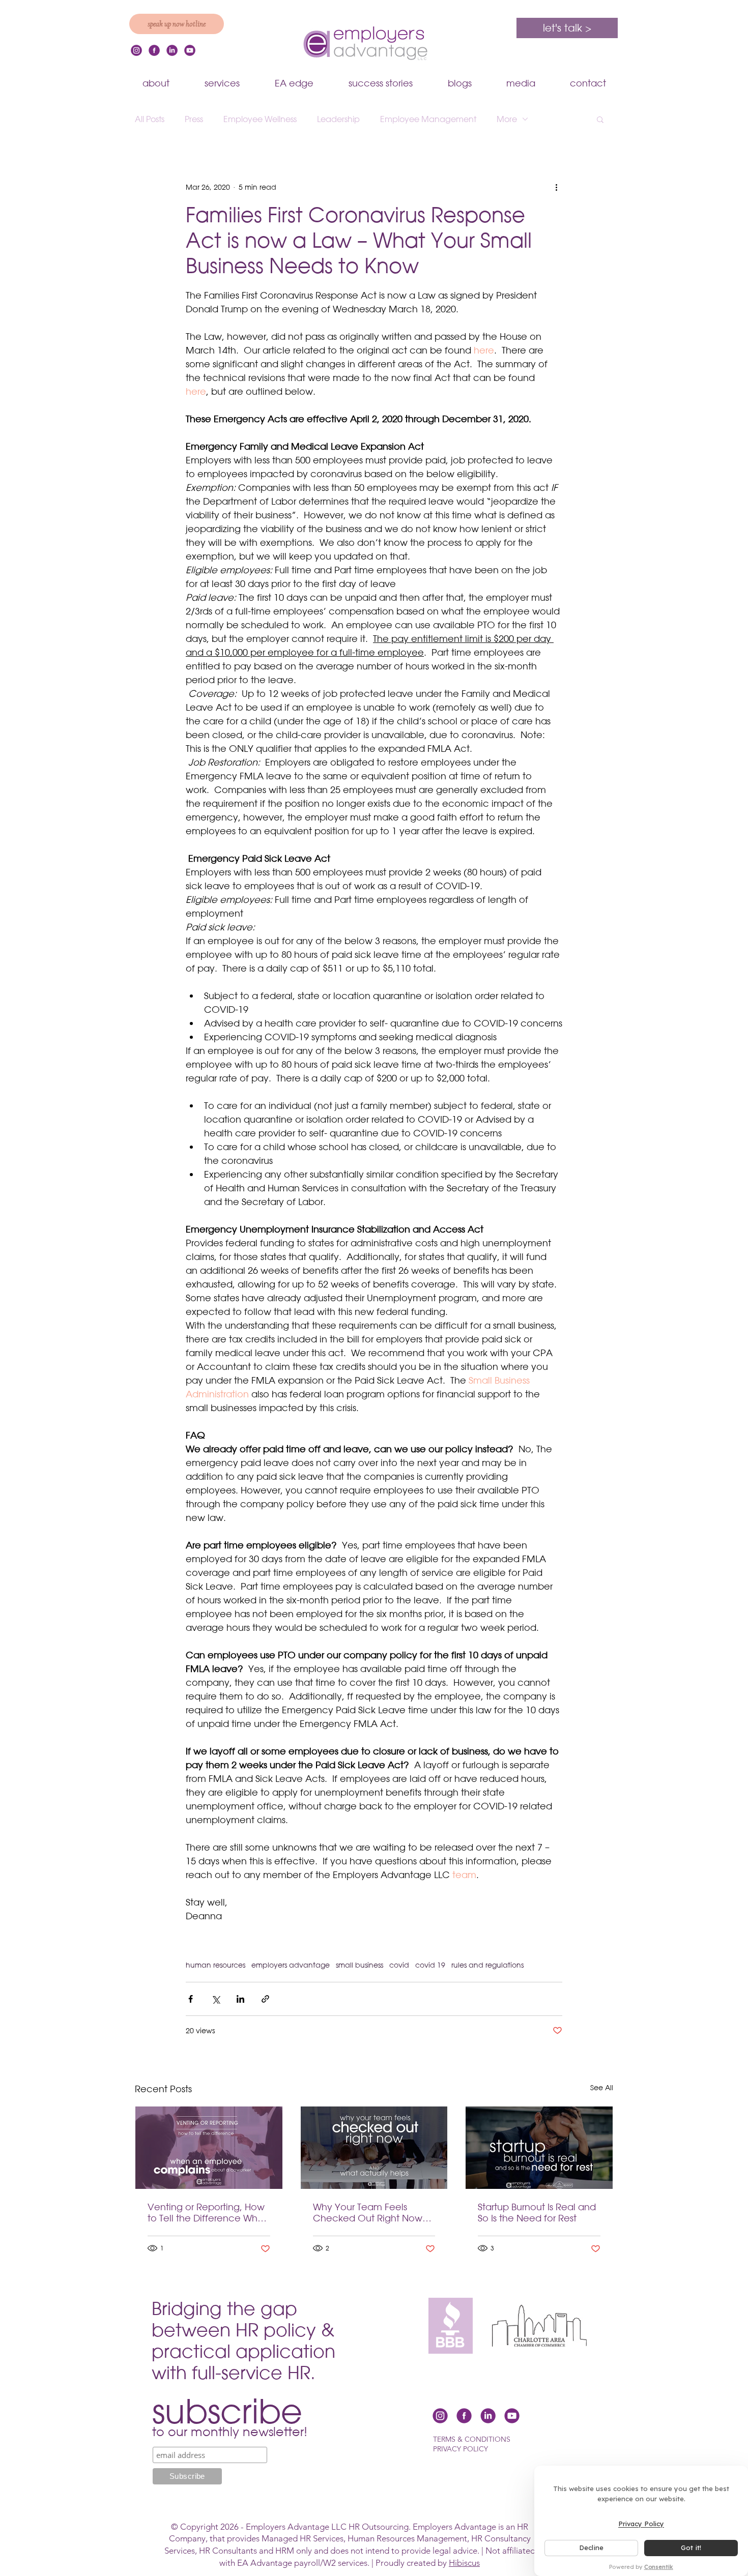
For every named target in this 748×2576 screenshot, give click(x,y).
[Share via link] (265, 1999)
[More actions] (556, 187)
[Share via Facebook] (191, 1999)
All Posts (150, 119)
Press (194, 119)
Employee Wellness (260, 119)
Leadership (338, 119)
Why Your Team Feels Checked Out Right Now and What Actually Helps (368, 2212)
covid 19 (430, 1965)
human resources (215, 1965)
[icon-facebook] (154, 50)
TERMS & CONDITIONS (472, 2439)
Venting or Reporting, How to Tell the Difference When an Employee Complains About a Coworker (208, 2212)
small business (359, 1965)
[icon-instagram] (136, 50)
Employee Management (428, 119)
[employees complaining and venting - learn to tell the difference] (209, 2148)
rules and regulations (487, 1965)
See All (602, 2087)
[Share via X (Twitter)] (215, 1999)
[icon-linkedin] (172, 50)
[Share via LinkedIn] (240, 1999)
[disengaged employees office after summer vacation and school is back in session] (374, 2148)
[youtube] (190, 50)
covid (399, 1965)
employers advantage (291, 1965)
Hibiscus (464, 2563)
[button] (600, 119)
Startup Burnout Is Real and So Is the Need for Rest (537, 2212)
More (507, 119)
